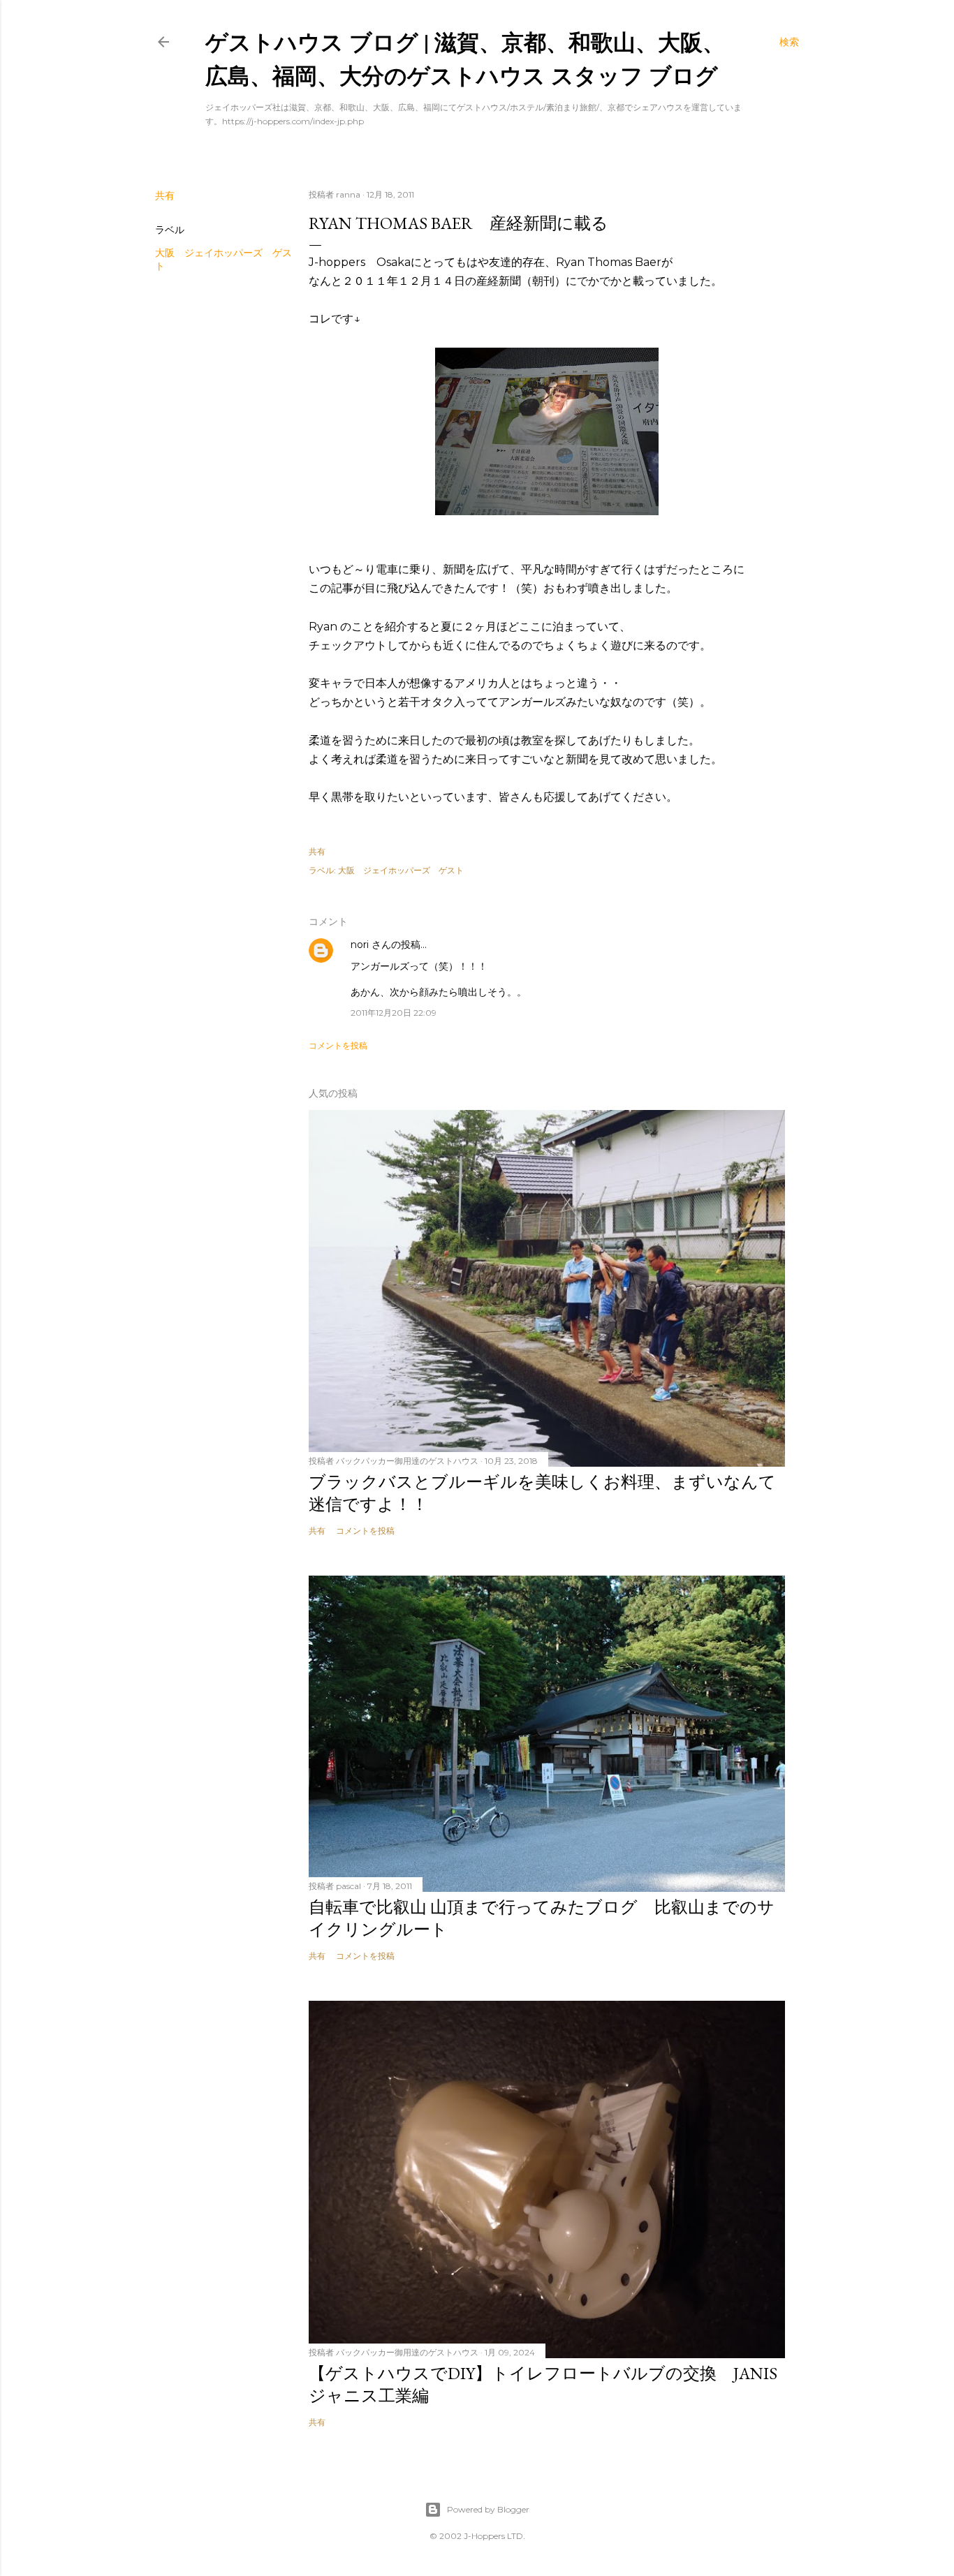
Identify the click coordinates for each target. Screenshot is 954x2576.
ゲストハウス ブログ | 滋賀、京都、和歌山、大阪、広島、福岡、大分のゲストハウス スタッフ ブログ (465, 58)
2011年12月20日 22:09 (394, 1013)
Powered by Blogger (488, 2509)
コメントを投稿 (338, 1045)
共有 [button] (165, 195)
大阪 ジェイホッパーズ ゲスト (401, 870)
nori (360, 945)
